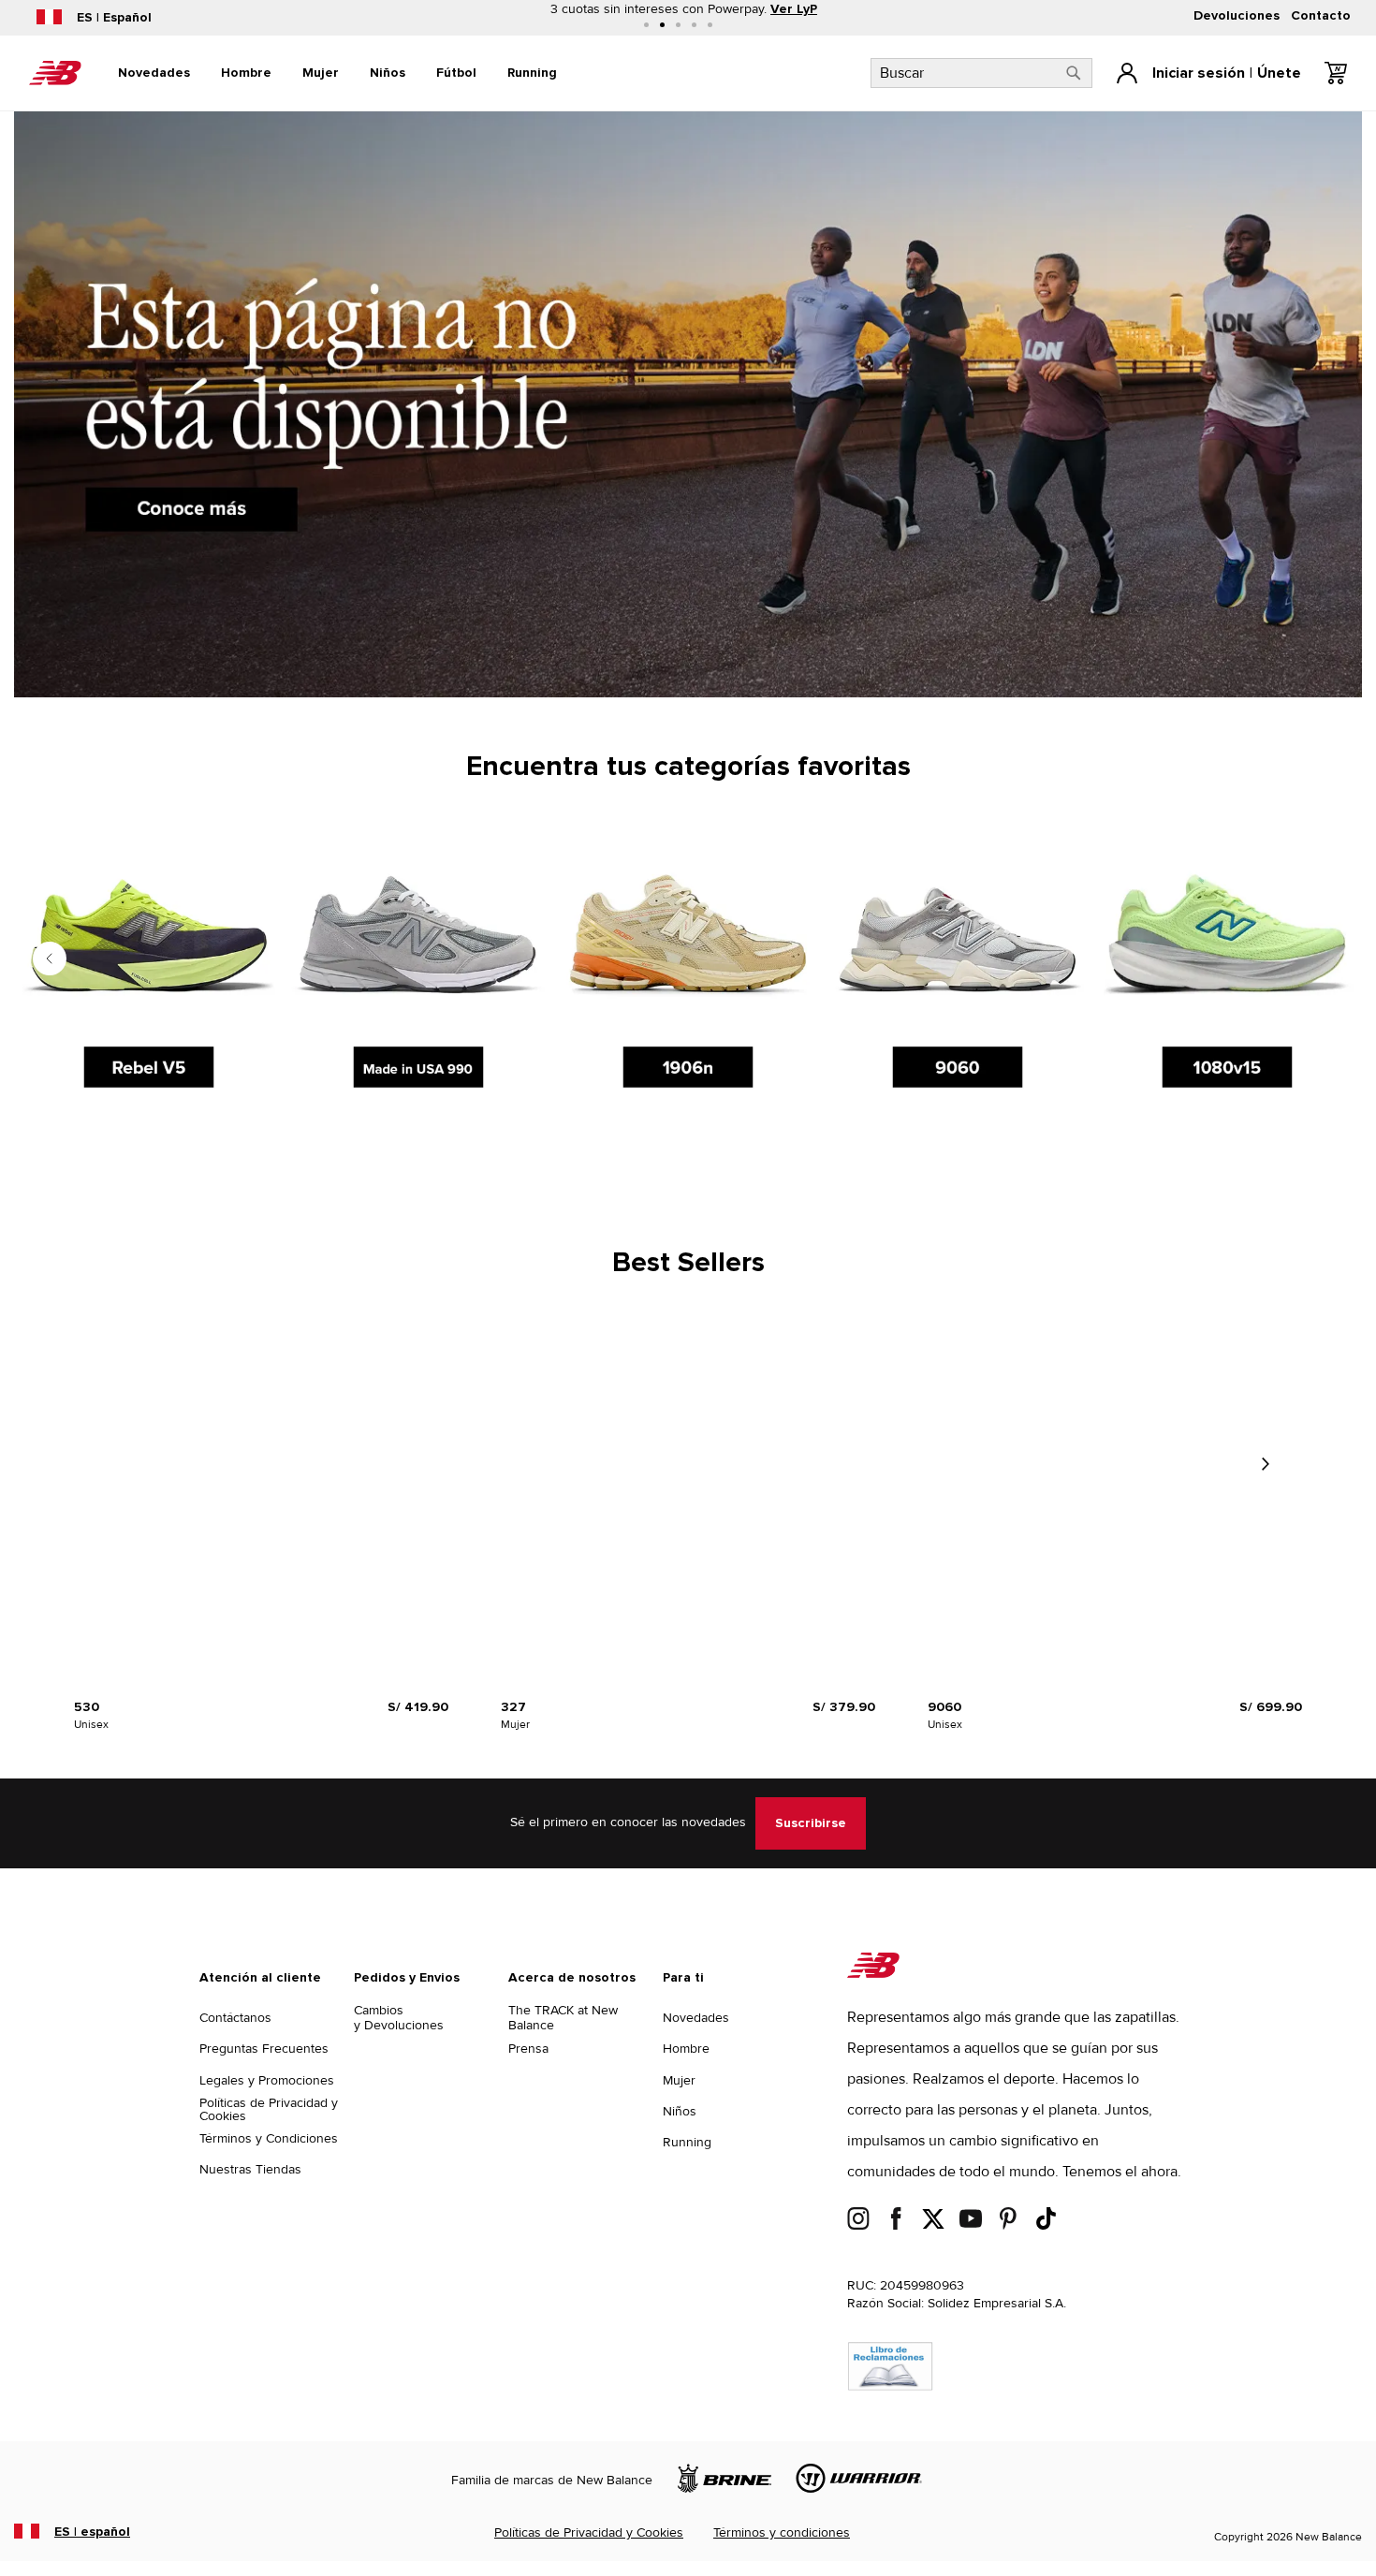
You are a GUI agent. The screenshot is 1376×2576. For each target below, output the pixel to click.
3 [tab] (678, 25)
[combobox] (981, 73)
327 (513, 1707)
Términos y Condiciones (269, 2138)
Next (1265, 1464)
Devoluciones (1237, 16)
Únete (1279, 73)
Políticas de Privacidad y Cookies (269, 2109)
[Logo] (873, 1974)
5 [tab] (710, 25)
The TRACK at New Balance (563, 2018)
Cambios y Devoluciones (399, 2018)
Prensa (528, 2049)
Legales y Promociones (267, 2080)
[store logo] (55, 73)
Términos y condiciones (782, 2532)
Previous (50, 959)
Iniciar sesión (1199, 73)
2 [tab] (662, 25)
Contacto (1321, 16)
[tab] (154, 73)
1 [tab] (646, 25)
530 (87, 1707)
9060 (944, 1707)
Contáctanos (235, 2018)
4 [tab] (694, 25)
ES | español (92, 2532)
